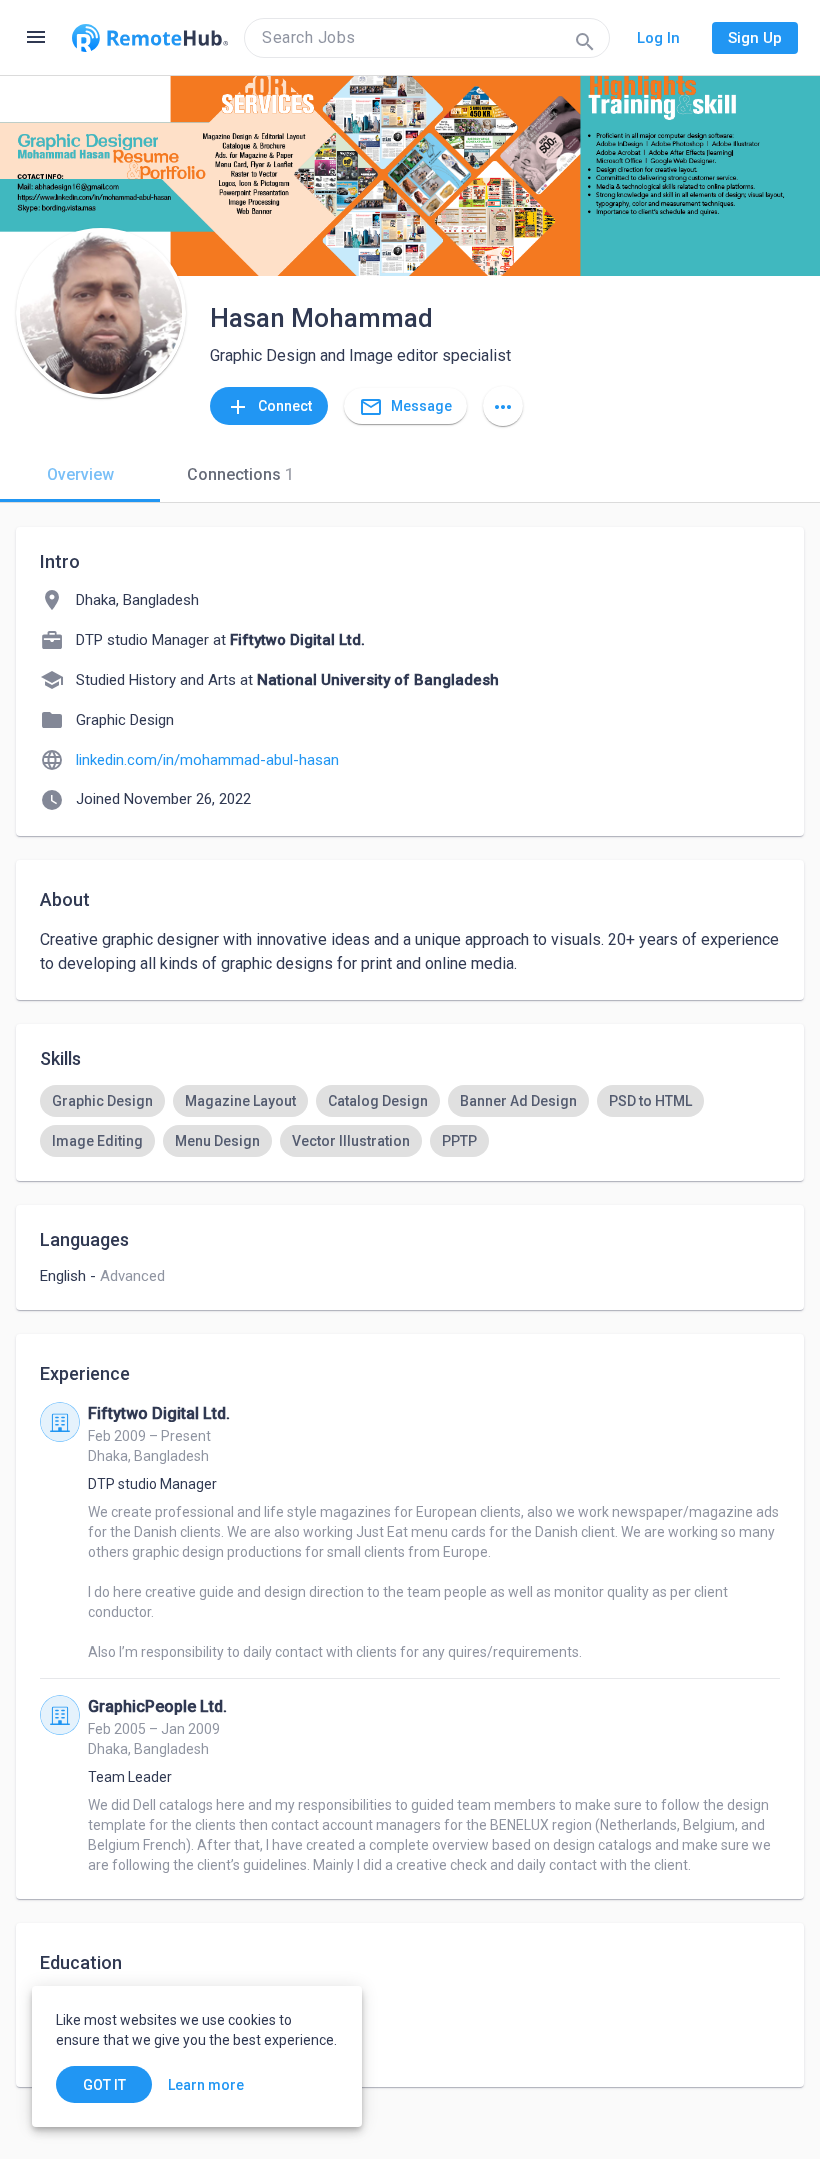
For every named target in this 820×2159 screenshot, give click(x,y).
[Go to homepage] (150, 38)
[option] (102, 1101)
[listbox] (410, 1121)
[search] (427, 38)
